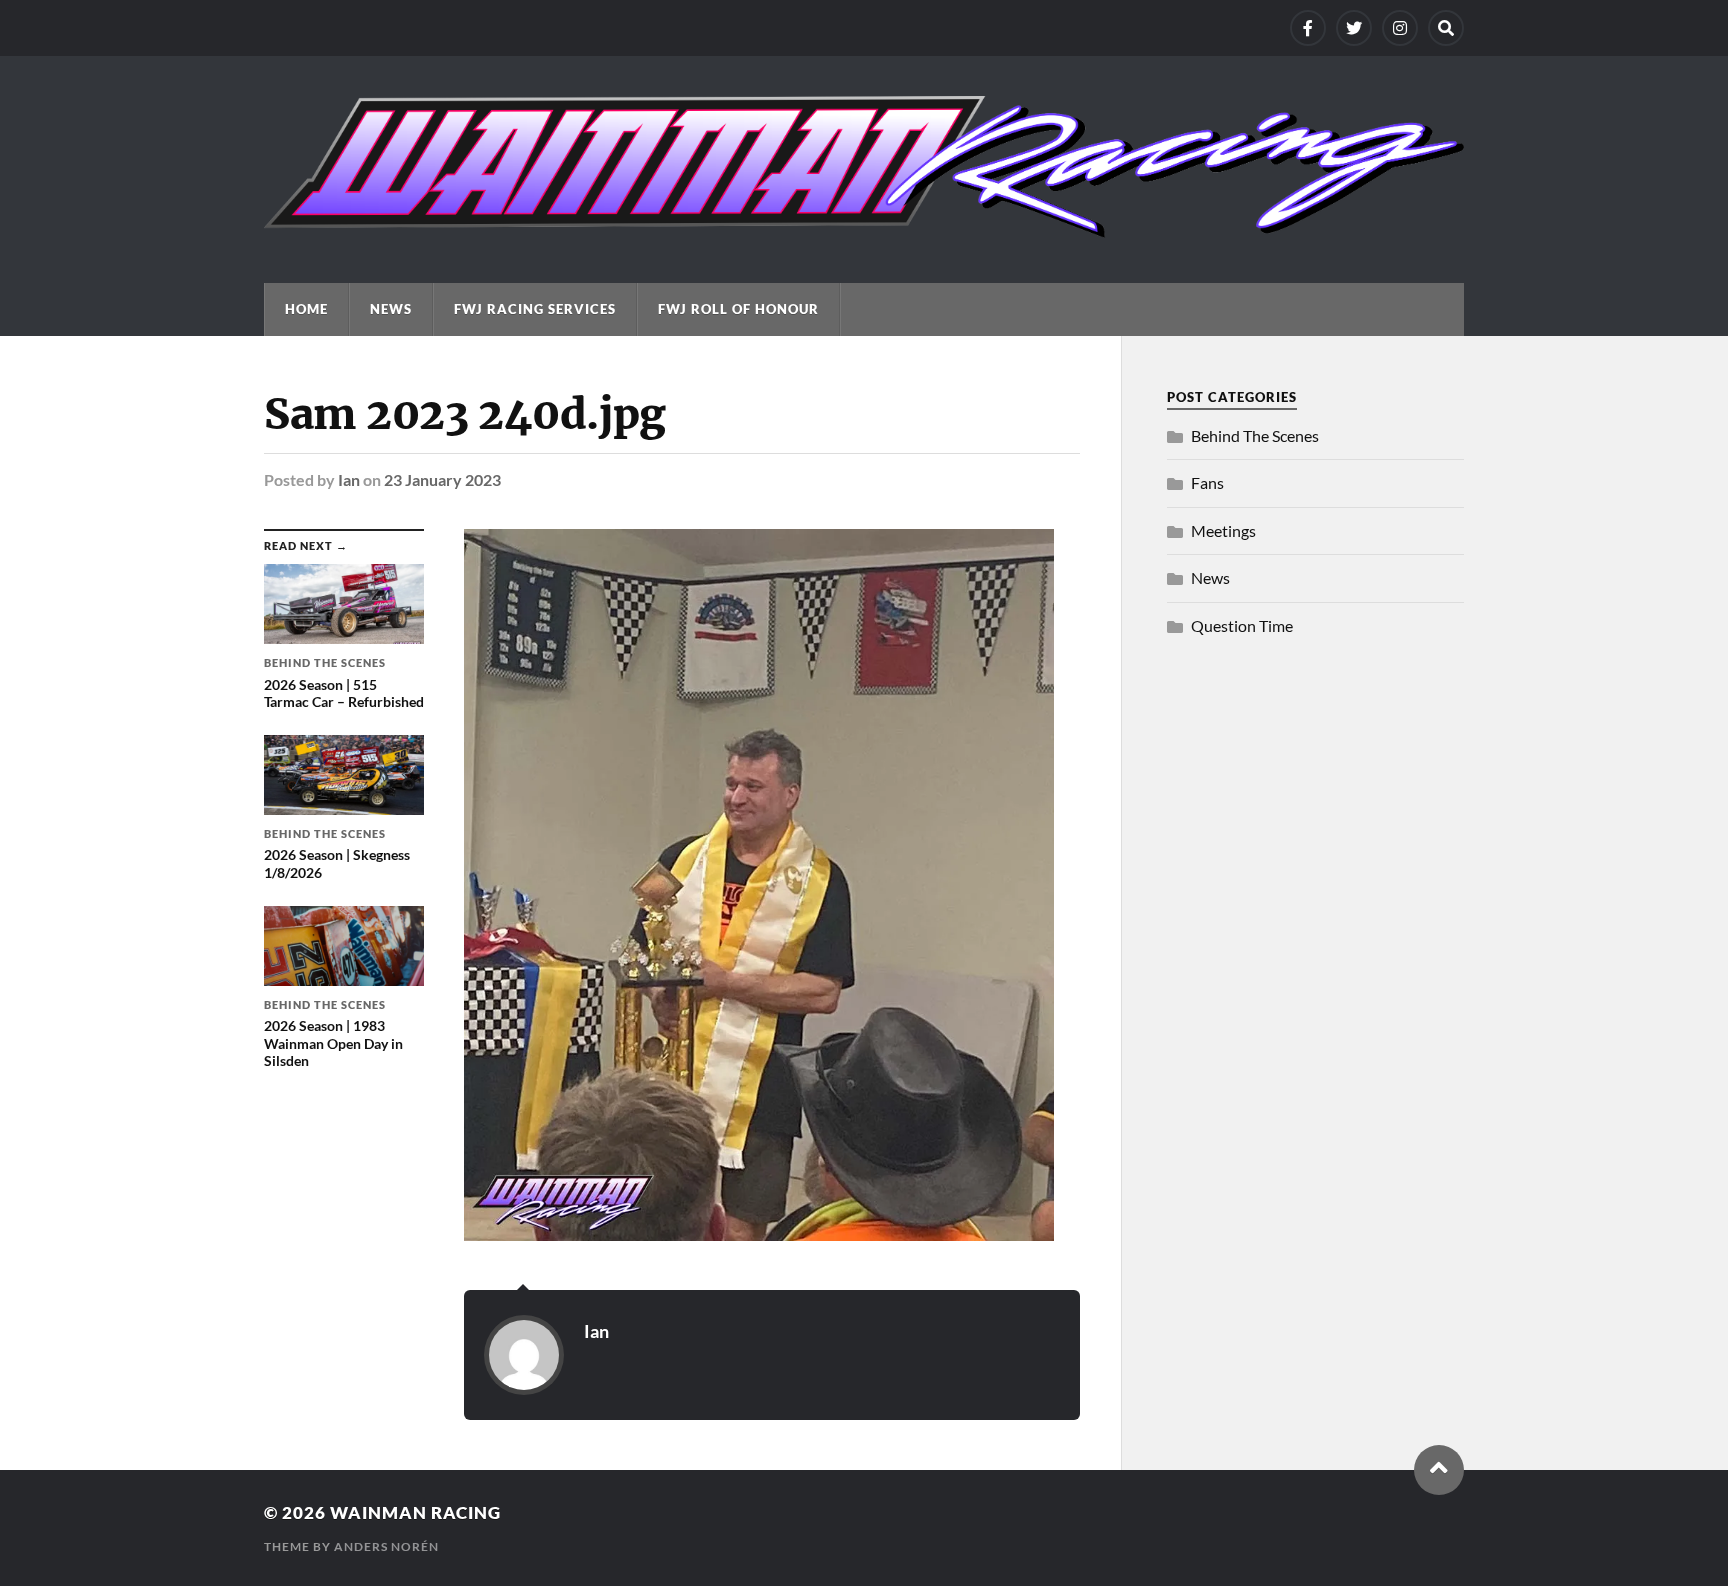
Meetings (1223, 530)
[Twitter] (1354, 28)
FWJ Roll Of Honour (738, 309)
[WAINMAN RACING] (864, 228)
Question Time (1242, 625)
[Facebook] (1308, 28)
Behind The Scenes (1255, 435)
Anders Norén (386, 1546)
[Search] (1446, 28)
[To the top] (1439, 1470)
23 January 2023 (442, 479)
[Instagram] (1400, 28)
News (391, 309)
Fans (1207, 482)
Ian (349, 479)
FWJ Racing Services (535, 309)
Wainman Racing (415, 1512)
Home (306, 309)
